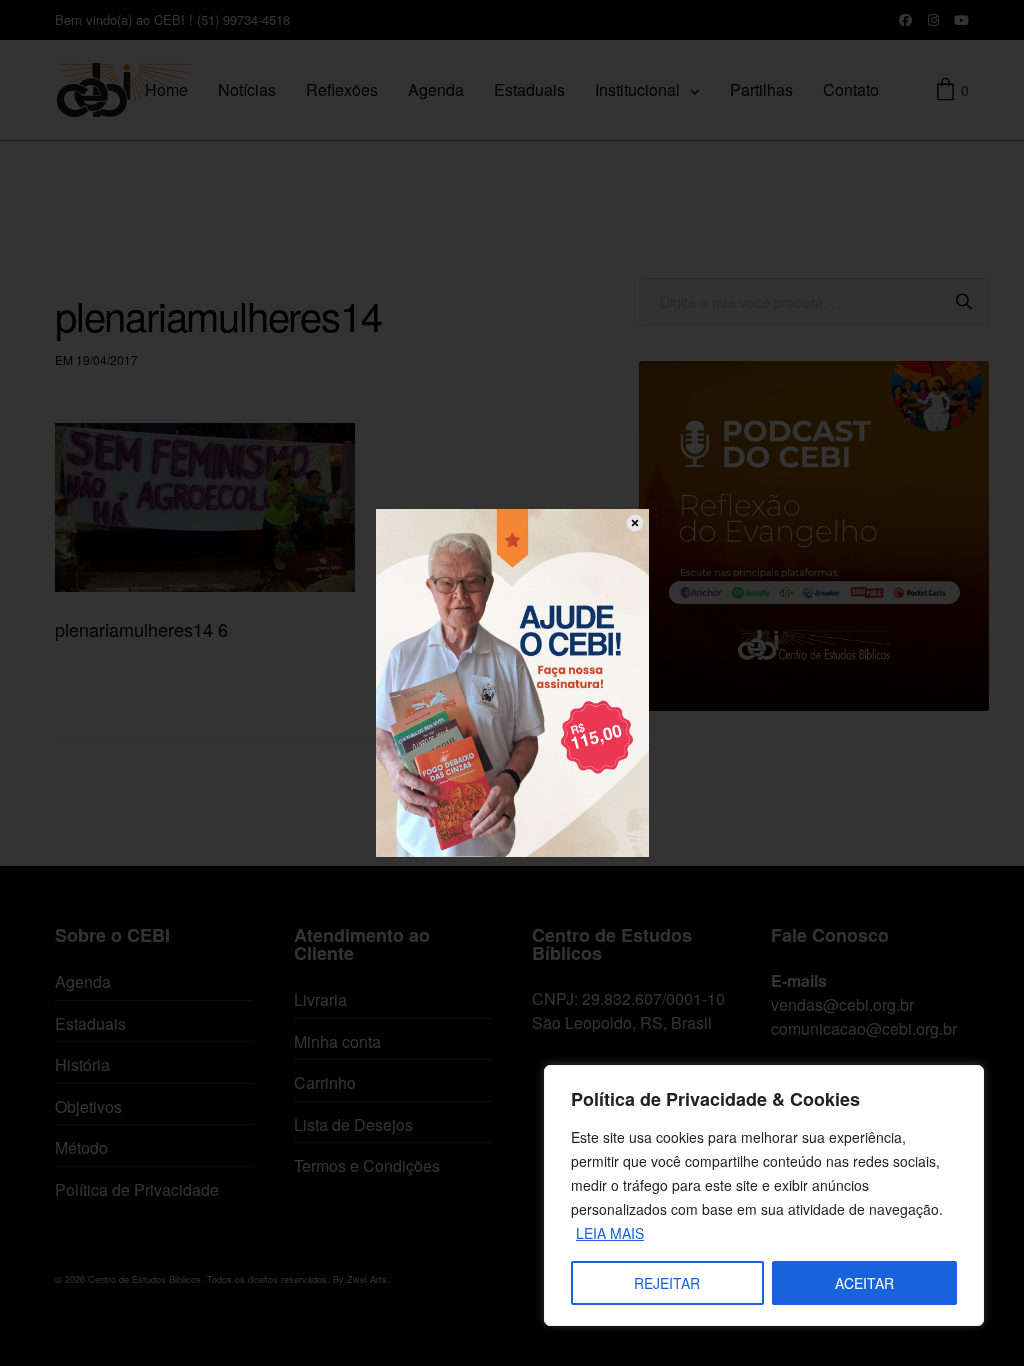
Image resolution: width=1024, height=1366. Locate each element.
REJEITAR (667, 1283)
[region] (764, 1195)
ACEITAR (864, 1283)
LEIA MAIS (610, 1233)
